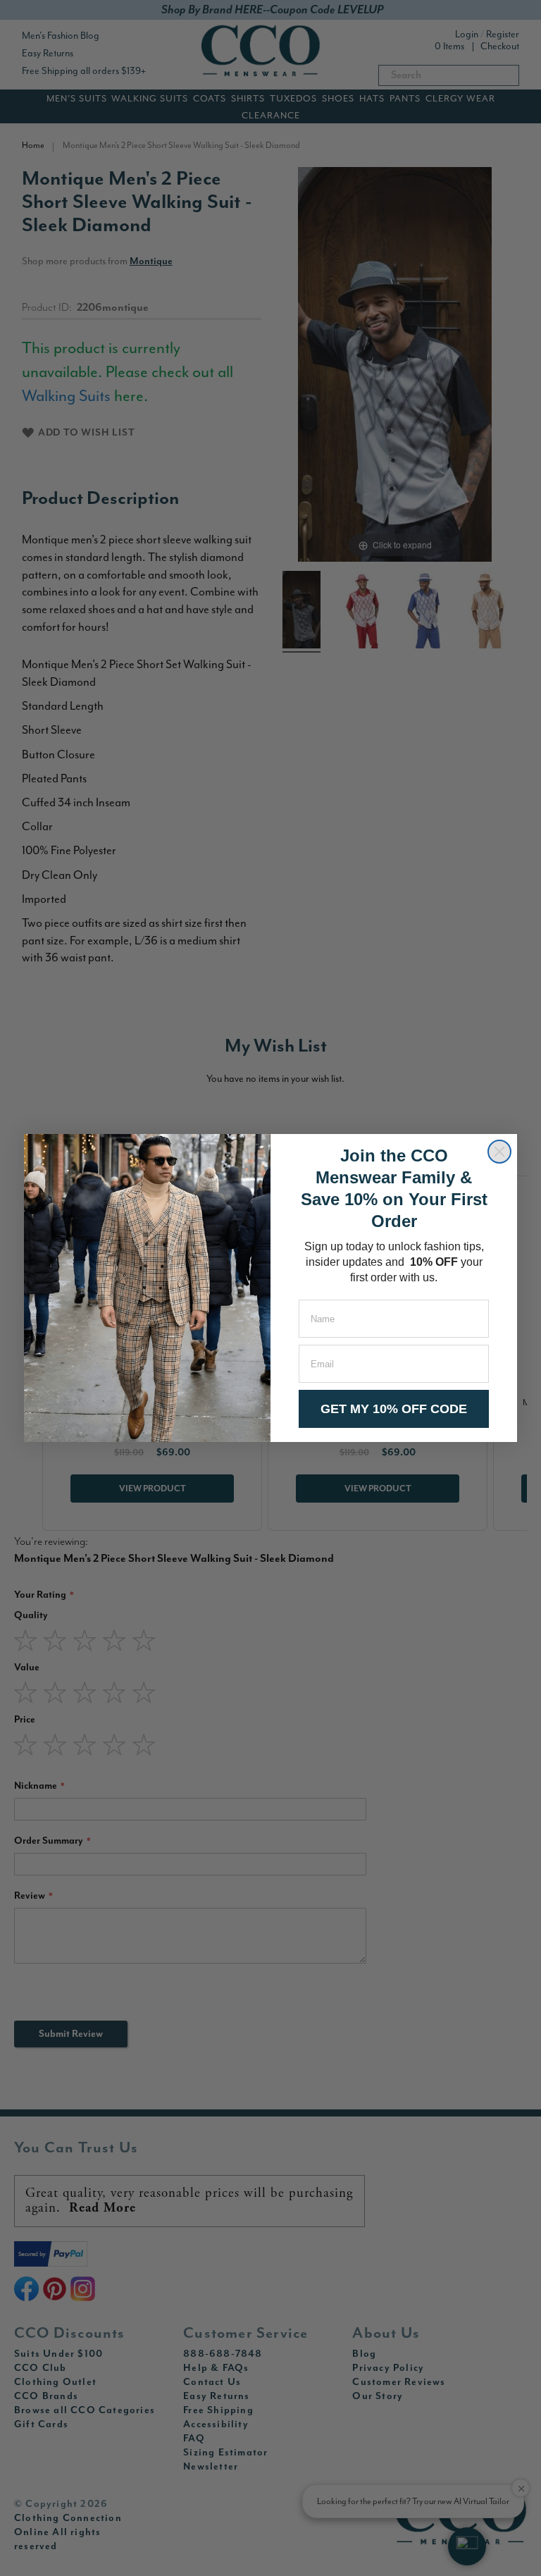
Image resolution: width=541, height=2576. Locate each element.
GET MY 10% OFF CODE (394, 1409)
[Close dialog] (499, 1152)
